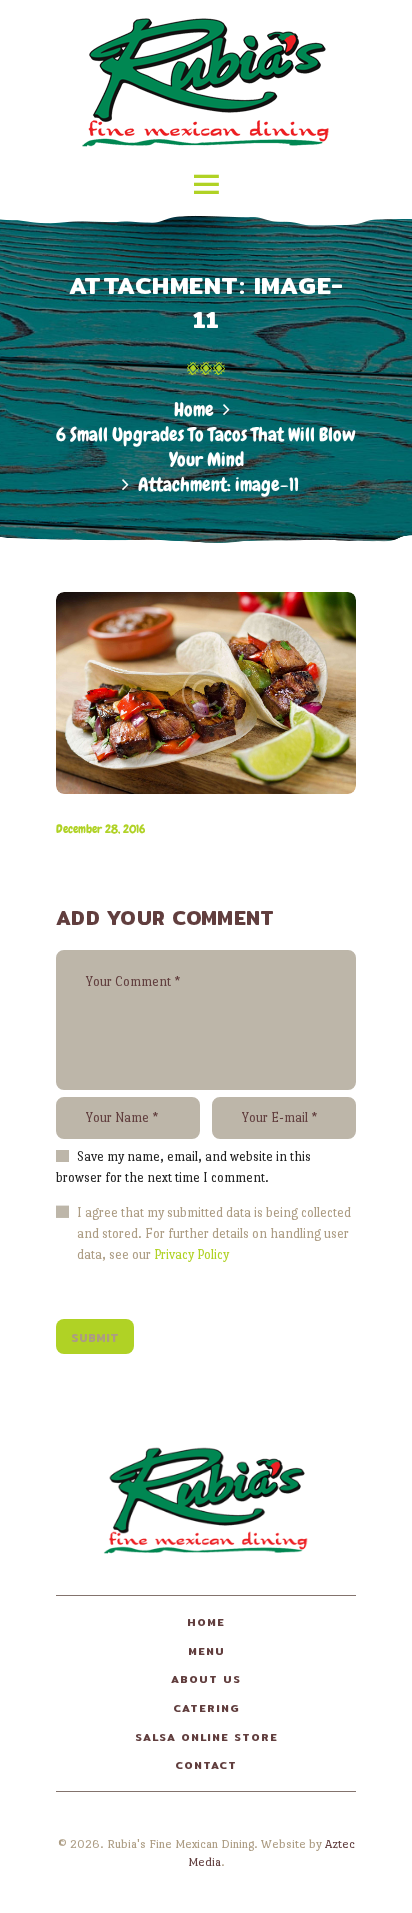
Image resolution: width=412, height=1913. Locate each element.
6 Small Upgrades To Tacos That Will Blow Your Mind (206, 447)
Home (194, 409)
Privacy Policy (191, 1254)
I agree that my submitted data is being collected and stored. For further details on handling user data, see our (214, 1233)
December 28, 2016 (100, 829)
